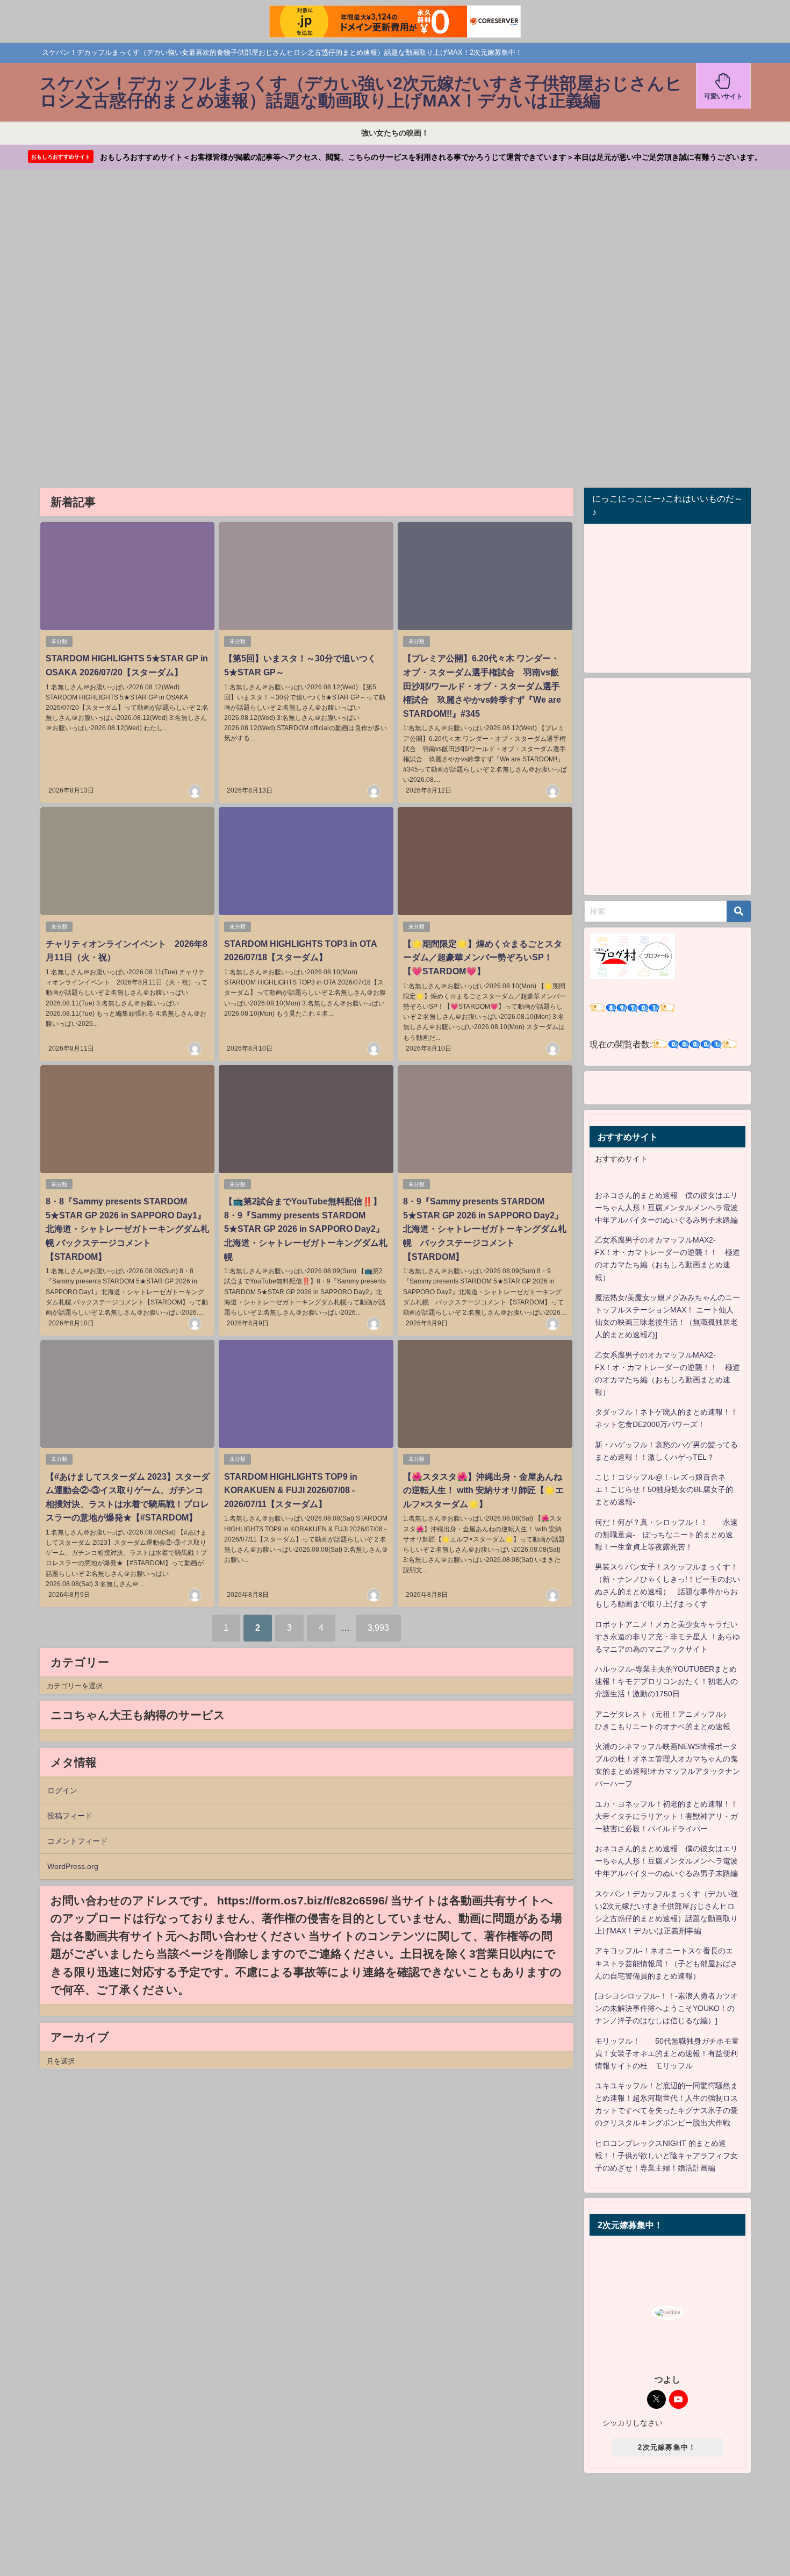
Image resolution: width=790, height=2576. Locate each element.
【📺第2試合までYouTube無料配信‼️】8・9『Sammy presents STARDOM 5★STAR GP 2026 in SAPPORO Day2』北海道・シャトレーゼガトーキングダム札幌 (306, 1229)
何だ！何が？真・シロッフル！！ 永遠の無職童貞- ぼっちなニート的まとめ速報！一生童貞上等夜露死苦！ (666, 1535)
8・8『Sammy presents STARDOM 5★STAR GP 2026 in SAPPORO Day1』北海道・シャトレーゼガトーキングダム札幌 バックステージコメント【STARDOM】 (127, 1229)
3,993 (378, 1628)
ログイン (62, 1790)
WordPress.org (73, 1866)
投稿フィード (70, 1816)
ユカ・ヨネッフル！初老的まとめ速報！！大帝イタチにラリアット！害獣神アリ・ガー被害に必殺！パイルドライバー (666, 1816)
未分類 (59, 641)
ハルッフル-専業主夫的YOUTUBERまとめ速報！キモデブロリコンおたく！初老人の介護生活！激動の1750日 (666, 1681)
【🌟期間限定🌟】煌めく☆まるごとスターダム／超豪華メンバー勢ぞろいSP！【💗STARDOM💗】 (483, 957)
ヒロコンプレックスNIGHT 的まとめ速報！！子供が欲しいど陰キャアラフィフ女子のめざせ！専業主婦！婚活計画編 (666, 2156)
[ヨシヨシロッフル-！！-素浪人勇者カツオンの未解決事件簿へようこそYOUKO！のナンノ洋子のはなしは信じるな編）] (666, 2008)
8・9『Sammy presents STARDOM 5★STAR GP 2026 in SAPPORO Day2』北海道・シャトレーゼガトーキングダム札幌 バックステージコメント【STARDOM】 (485, 1229)
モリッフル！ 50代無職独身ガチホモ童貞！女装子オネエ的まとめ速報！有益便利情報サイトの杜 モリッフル (667, 2053)
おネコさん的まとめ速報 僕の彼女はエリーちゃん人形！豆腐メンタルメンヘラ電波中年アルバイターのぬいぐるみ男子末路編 (666, 1208)
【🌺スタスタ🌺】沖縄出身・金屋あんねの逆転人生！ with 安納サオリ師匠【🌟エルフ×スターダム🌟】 (483, 1490)
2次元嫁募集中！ (667, 2447)
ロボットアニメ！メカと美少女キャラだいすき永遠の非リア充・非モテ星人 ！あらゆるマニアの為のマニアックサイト (667, 1637)
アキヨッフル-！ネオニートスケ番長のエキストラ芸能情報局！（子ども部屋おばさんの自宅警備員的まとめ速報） (666, 1963)
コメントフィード (77, 1841)
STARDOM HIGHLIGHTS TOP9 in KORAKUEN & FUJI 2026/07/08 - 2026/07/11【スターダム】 (291, 1490)
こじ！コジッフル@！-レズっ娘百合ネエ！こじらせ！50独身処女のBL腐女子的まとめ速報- (664, 1489)
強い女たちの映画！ (395, 133)
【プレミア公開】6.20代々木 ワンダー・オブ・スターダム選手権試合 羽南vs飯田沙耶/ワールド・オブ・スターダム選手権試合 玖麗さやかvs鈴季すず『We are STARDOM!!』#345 (482, 686)
